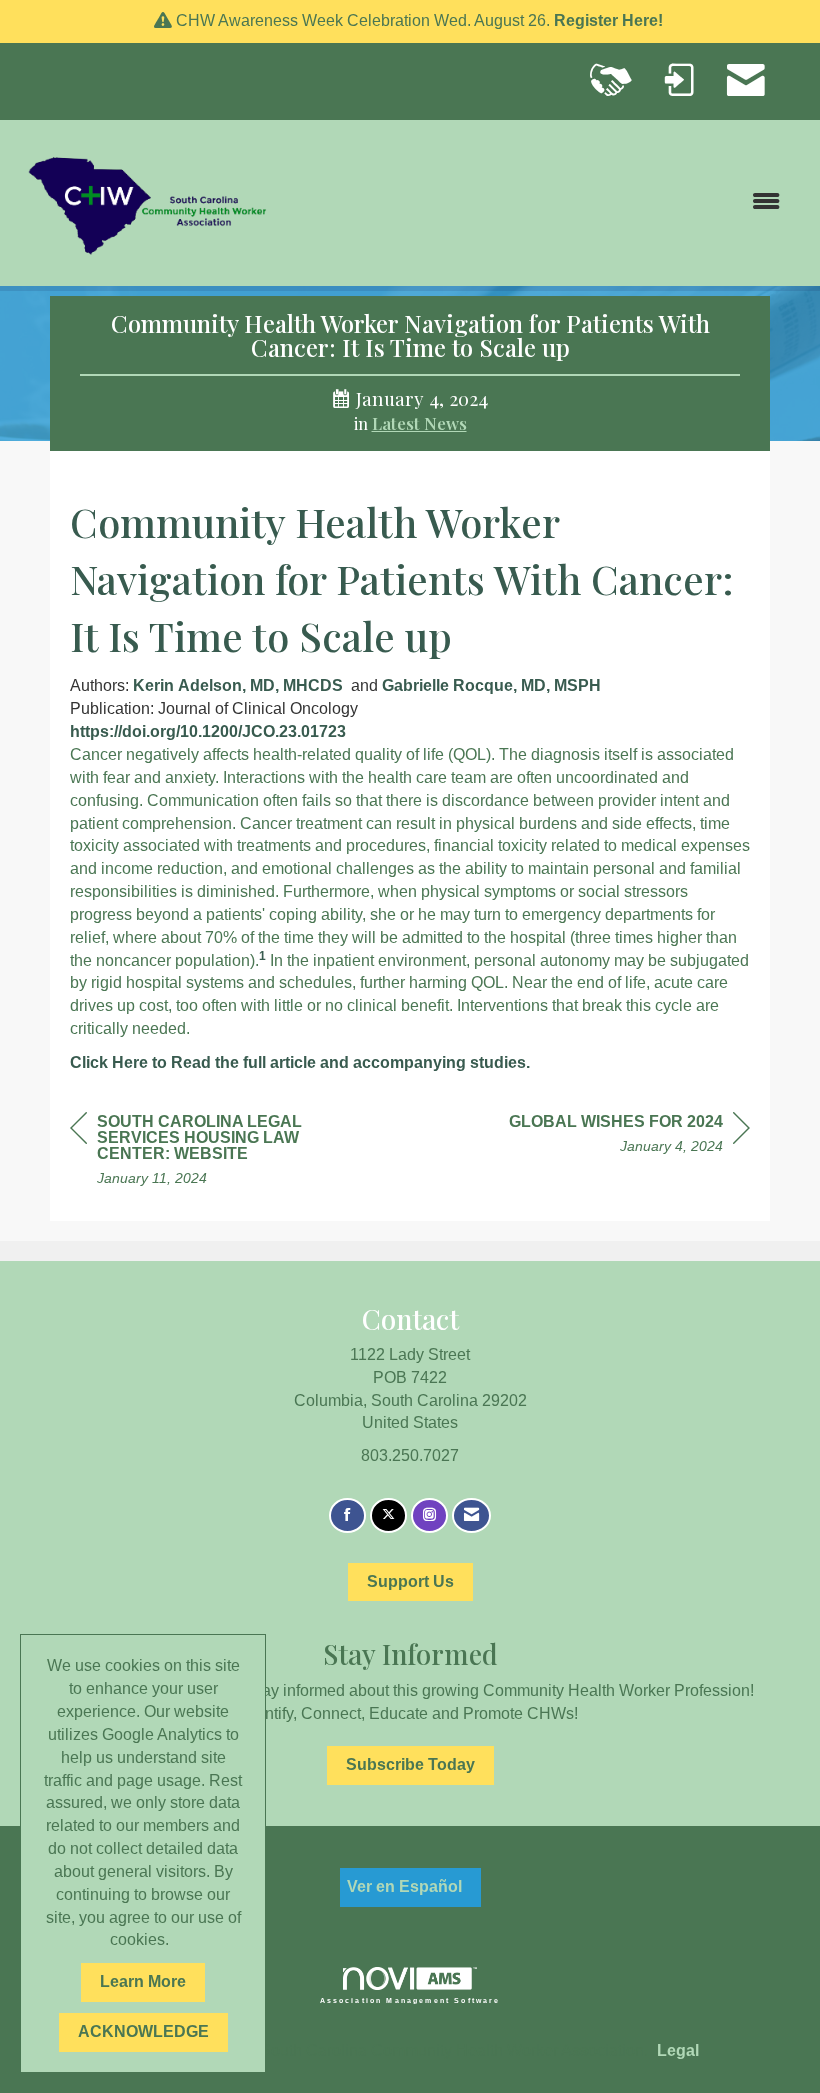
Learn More (143, 1981)
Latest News (419, 423)
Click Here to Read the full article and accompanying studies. (302, 1062)
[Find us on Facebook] (347, 1515)
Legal (678, 2050)
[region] (629, 1136)
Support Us (410, 1581)
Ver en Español (404, 1886)
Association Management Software (410, 2000)
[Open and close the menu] (537, 202)
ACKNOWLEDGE (143, 2031)
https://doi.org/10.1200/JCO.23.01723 (208, 731)
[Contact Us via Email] (471, 1515)
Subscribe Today (410, 1764)
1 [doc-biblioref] (262, 956)
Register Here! (610, 20)
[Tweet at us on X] (388, 1515)
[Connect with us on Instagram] (429, 1515)
